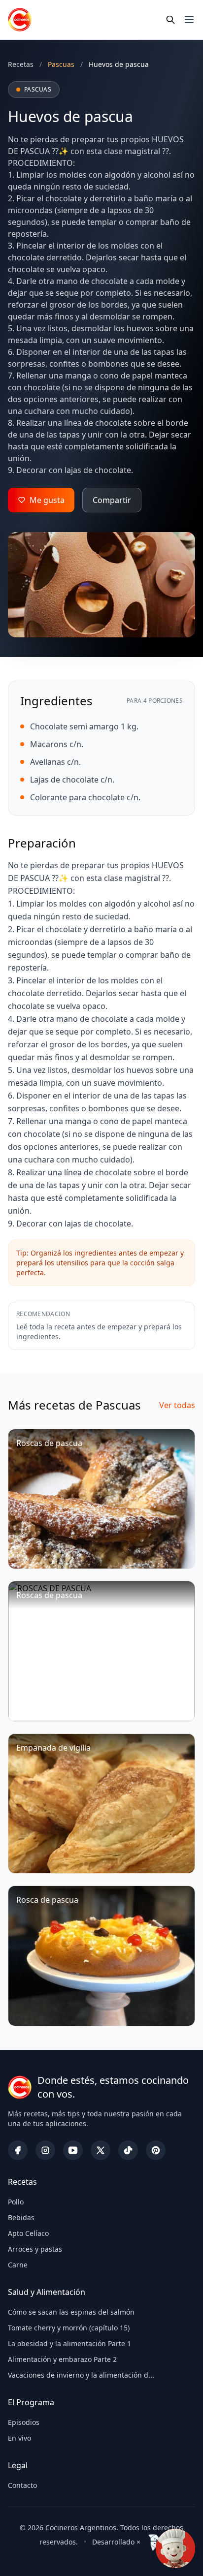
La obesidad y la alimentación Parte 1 (69, 2343)
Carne (18, 2265)
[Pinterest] (156, 2150)
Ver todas (177, 1405)
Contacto (22, 2485)
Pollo (16, 2202)
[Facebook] (18, 2150)
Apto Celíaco (28, 2233)
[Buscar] (170, 20)
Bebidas (21, 2217)
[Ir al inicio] (20, 20)
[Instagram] (45, 2150)
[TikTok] (128, 2150)
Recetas (21, 64)
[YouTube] (73, 2150)
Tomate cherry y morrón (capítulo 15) (69, 2328)
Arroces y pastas (35, 2249)
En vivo (19, 2438)
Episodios (24, 2422)
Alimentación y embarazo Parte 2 (62, 2359)
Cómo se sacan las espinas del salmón (71, 2312)
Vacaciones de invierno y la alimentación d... (81, 2375)
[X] (101, 2150)
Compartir (112, 500)
